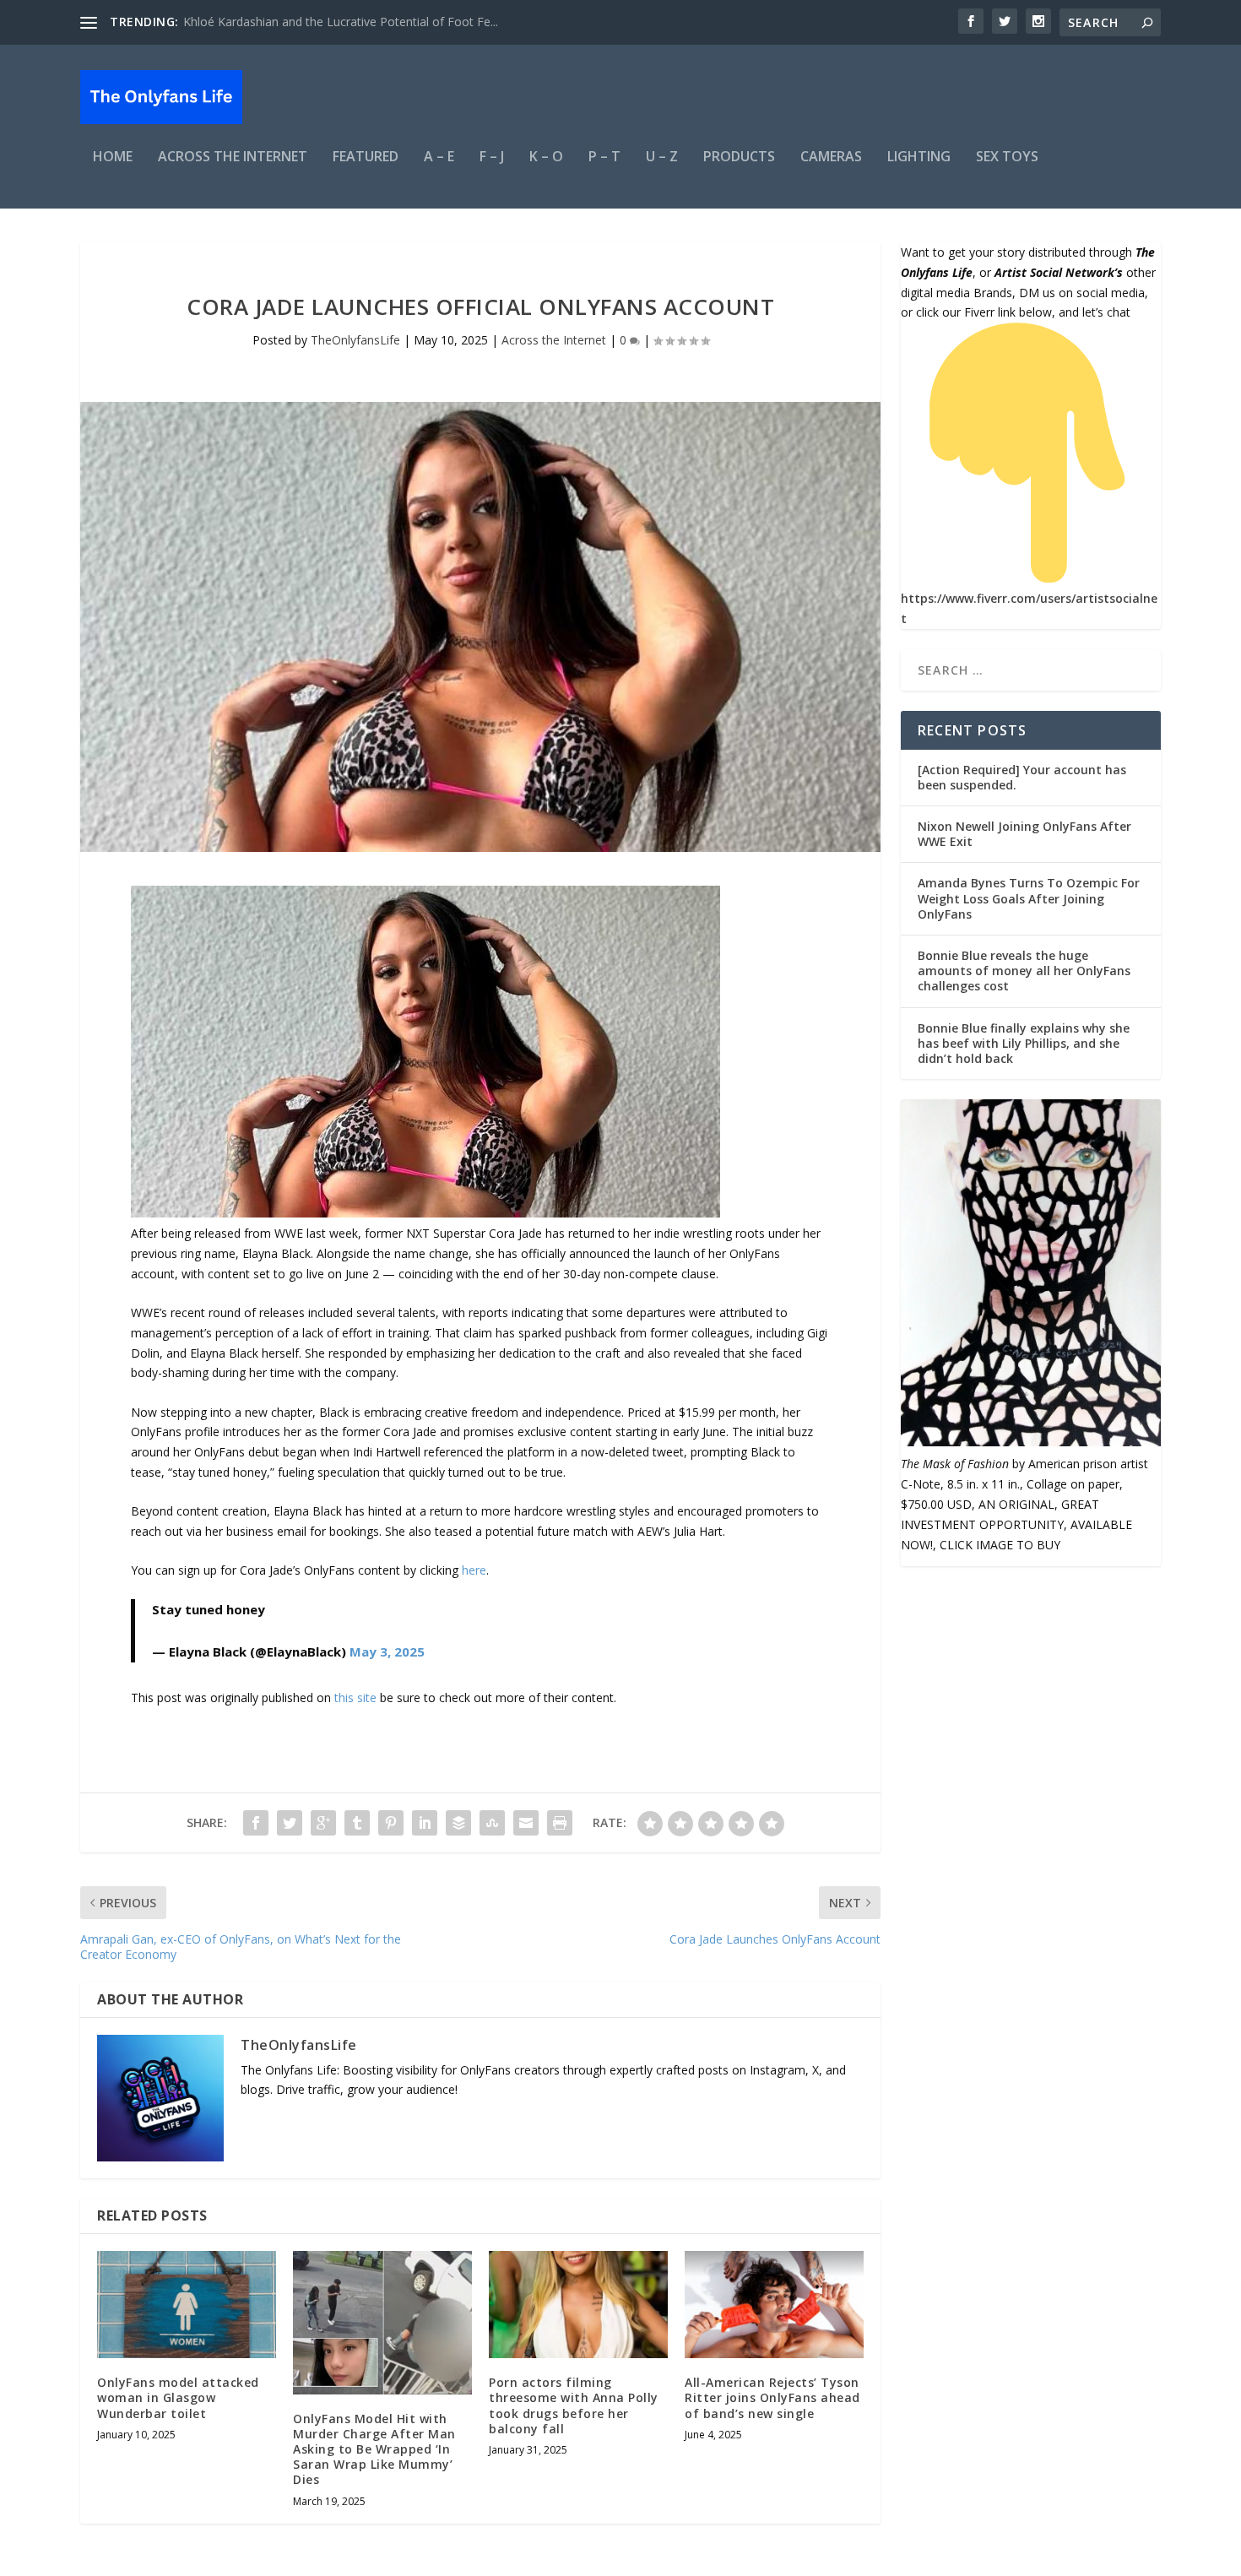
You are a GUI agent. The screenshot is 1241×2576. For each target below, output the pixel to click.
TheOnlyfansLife (355, 340)
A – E (439, 157)
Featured (366, 157)
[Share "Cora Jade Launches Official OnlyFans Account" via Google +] (323, 1823)
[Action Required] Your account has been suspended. (1022, 777)
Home (113, 157)
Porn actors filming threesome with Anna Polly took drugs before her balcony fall (574, 2405)
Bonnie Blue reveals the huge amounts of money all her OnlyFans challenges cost (1024, 971)
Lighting (919, 157)
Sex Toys (1007, 157)
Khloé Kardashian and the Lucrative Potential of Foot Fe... (341, 22)
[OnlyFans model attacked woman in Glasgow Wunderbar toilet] (187, 2305)
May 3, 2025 (387, 1651)
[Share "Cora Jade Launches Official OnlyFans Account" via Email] (526, 1823)
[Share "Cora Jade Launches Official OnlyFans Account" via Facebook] (256, 1823)
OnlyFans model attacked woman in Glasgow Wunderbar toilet (178, 2397)
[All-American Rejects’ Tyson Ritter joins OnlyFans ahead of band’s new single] (774, 2305)
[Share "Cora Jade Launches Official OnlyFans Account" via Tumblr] (357, 1823)
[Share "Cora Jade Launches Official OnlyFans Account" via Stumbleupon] (492, 1823)
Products (739, 157)
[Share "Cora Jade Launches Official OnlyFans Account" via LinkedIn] (425, 1823)
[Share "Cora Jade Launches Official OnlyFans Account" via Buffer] (458, 1823)
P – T (604, 157)
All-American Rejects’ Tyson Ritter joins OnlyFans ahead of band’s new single (772, 2397)
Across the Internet (233, 157)
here (474, 1570)
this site (355, 1697)
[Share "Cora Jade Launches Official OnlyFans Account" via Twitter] (290, 1823)
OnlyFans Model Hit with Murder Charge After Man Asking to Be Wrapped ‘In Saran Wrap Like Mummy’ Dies (374, 2449)
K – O (546, 157)
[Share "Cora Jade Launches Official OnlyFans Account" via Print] (560, 1823)
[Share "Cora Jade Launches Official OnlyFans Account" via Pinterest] (391, 1823)
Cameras (831, 157)
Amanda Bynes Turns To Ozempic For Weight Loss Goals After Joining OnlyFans (1029, 898)
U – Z (662, 157)
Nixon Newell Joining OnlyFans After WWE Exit (1024, 834)
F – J (492, 157)
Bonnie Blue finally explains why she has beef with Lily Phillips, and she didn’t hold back (1024, 1043)
